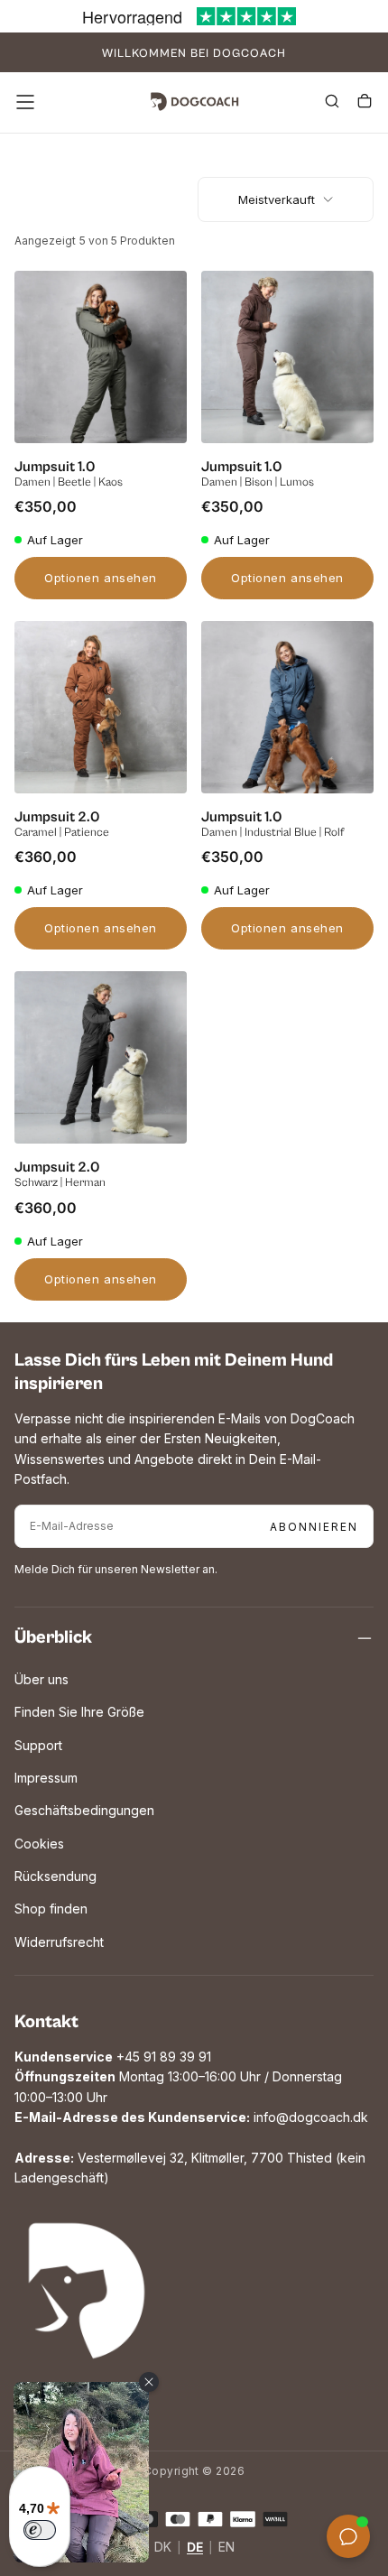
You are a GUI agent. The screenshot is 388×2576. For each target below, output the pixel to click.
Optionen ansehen (100, 578)
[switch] (40, 2530)
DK (163, 2548)
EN (226, 2548)
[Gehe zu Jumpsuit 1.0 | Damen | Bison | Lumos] (287, 357)
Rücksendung (55, 1876)
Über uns (42, 1679)
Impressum (46, 1778)
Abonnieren (314, 1527)
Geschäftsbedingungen (84, 1810)
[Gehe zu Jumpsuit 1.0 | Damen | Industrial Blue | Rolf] (287, 707)
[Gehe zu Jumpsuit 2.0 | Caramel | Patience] (101, 707)
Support (38, 1745)
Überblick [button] (53, 1638)
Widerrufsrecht (59, 1942)
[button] (25, 102)
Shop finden (51, 1909)
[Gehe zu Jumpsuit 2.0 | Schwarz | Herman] (101, 1057)
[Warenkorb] (365, 104)
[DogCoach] (87, 2291)
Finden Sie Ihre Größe (79, 1712)
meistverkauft (277, 199)
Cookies (39, 1844)
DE (195, 2548)
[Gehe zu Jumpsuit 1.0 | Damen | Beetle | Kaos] (101, 357)
